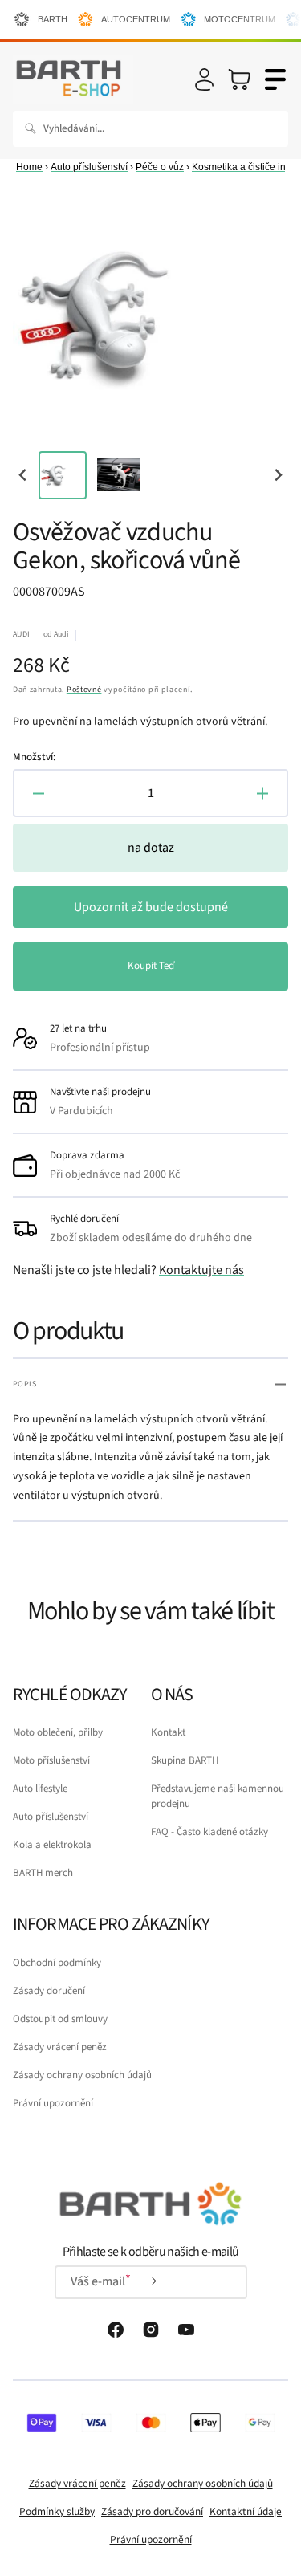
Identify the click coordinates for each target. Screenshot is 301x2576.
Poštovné (84, 690)
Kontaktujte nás (201, 1270)
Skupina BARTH (185, 1760)
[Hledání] (34, 128)
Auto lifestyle (40, 1789)
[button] (204, 79)
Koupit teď (151, 966)
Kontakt (168, 1732)
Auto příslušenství (89, 167)
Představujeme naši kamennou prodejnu (218, 1796)
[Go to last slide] (24, 475)
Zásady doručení (49, 1991)
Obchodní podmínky (57, 1963)
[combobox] (150, 129)
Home (29, 167)
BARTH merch (43, 1873)
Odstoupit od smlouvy (60, 2019)
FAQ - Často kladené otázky (209, 1832)
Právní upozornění (53, 2103)
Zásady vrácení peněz (60, 2047)
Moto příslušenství (51, 1760)
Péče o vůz (160, 167)
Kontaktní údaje (246, 2511)
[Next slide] (277, 475)
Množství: (34, 757)
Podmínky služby (57, 2511)
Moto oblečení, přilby (58, 1732)
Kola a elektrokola (52, 1845)
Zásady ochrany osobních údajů (82, 2075)
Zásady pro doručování (152, 2511)
